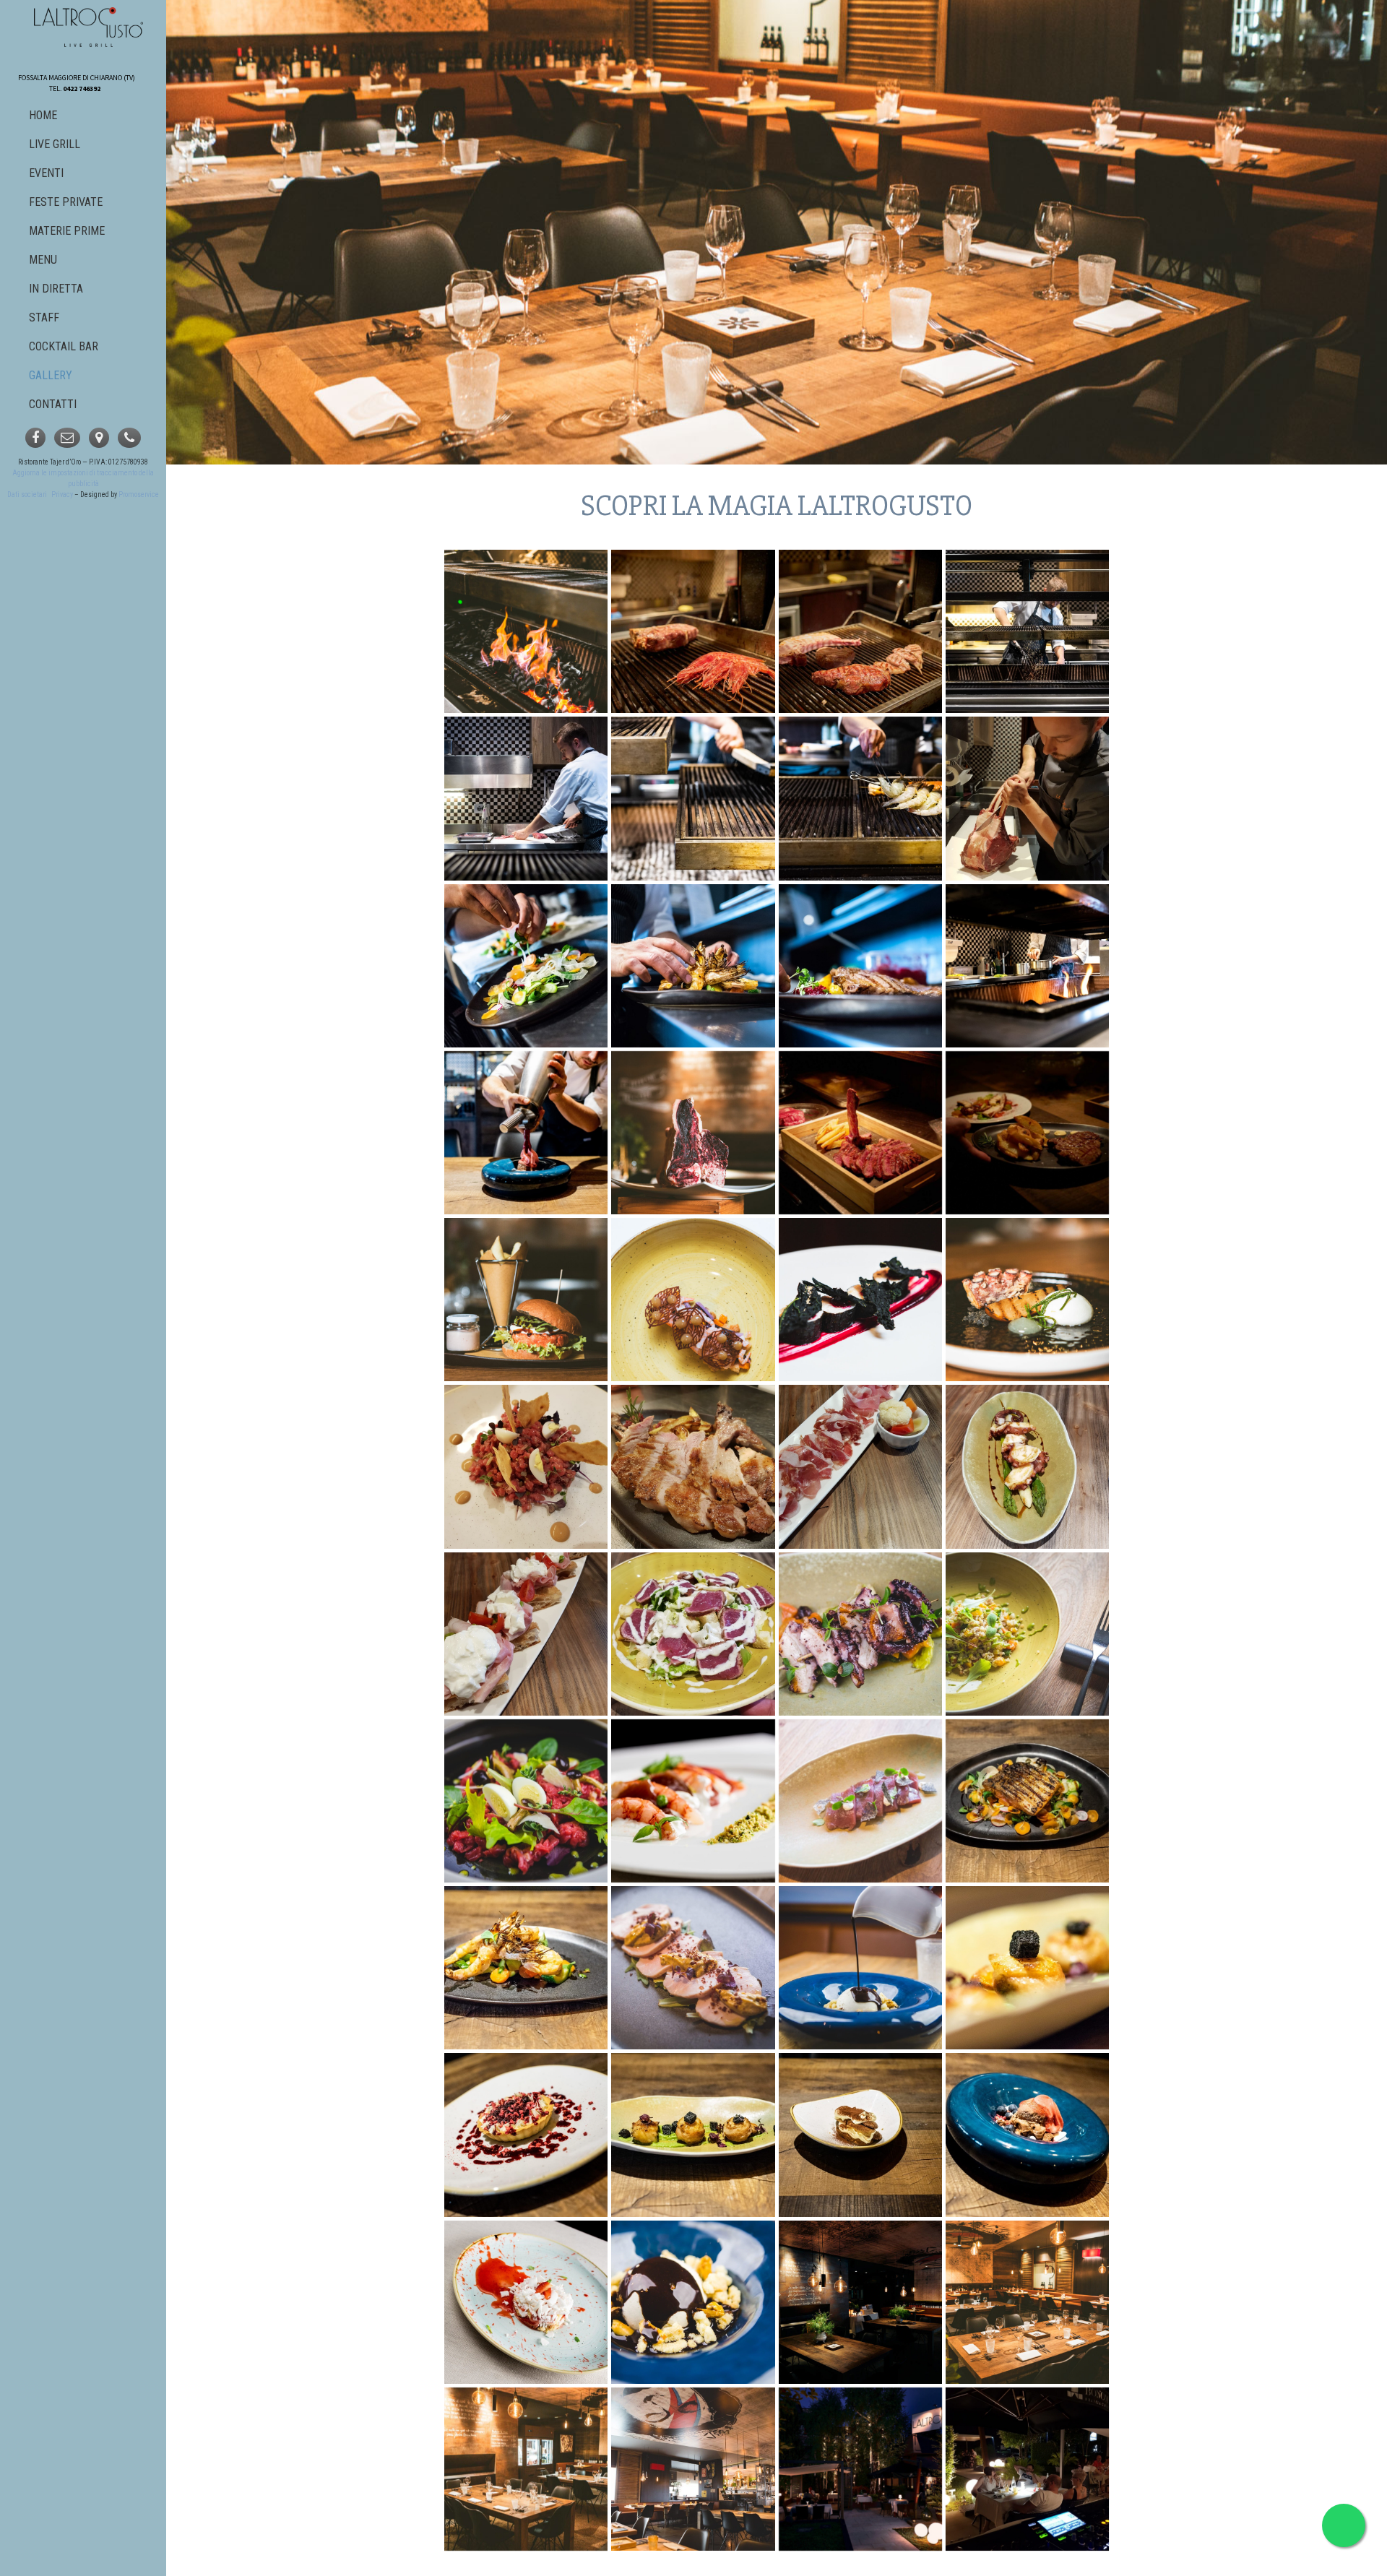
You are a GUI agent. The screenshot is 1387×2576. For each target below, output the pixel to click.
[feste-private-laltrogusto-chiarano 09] (860, 2302)
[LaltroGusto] (89, 27)
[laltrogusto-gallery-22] (526, 1133)
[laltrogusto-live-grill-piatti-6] (860, 1300)
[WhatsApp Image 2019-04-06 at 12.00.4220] (526, 1634)
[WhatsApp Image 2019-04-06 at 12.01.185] (860, 1466)
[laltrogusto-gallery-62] (1027, 1634)
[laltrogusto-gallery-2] (526, 966)
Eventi (46, 173)
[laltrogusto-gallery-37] (860, 1634)
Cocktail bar (64, 346)
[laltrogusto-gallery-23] (1027, 631)
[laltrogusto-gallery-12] (693, 966)
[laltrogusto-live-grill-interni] (526, 2469)
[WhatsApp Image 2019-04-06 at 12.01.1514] (1027, 1466)
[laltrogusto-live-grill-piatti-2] (1027, 1133)
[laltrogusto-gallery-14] (526, 1968)
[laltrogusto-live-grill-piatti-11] (526, 1300)
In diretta (56, 289)
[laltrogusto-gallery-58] (693, 2469)
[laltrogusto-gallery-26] (860, 966)
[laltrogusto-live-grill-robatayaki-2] (526, 631)
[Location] (99, 438)
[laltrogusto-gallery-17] (693, 798)
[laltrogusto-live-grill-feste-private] (1027, 2302)
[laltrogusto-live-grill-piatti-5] (1027, 1300)
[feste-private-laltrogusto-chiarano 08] (860, 2469)
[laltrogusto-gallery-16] (526, 2135)
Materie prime (67, 231)
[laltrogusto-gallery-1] (526, 798)
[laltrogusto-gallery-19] (1027, 966)
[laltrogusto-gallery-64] (693, 1968)
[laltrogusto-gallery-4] (526, 2302)
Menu (43, 260)
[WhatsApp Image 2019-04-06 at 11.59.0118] (693, 1634)
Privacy (62, 494)
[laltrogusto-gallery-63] (860, 1801)
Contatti (53, 404)
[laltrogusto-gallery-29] (693, 1801)
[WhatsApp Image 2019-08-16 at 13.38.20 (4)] (1027, 2469)
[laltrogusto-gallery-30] (860, 798)
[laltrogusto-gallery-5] (1027, 1801)
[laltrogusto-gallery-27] (1027, 2135)
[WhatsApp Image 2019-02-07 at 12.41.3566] (693, 1466)
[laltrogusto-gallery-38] (860, 1968)
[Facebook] (35, 438)
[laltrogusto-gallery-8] (860, 2135)
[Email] (67, 438)
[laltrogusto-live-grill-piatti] (693, 631)
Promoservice (139, 494)
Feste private (66, 202)
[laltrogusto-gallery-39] (693, 2302)
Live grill (55, 144)
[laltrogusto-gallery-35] (526, 1801)
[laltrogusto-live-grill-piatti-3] (860, 1133)
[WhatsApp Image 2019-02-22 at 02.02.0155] (526, 1466)
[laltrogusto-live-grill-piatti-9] (693, 1133)
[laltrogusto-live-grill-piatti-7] (693, 1300)
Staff (44, 317)
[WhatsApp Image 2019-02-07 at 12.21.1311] (1027, 798)
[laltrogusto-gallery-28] (1027, 1968)
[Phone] (129, 438)
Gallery (51, 375)
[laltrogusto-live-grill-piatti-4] (860, 631)
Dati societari (27, 494)
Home (43, 115)
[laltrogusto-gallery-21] (693, 2135)
